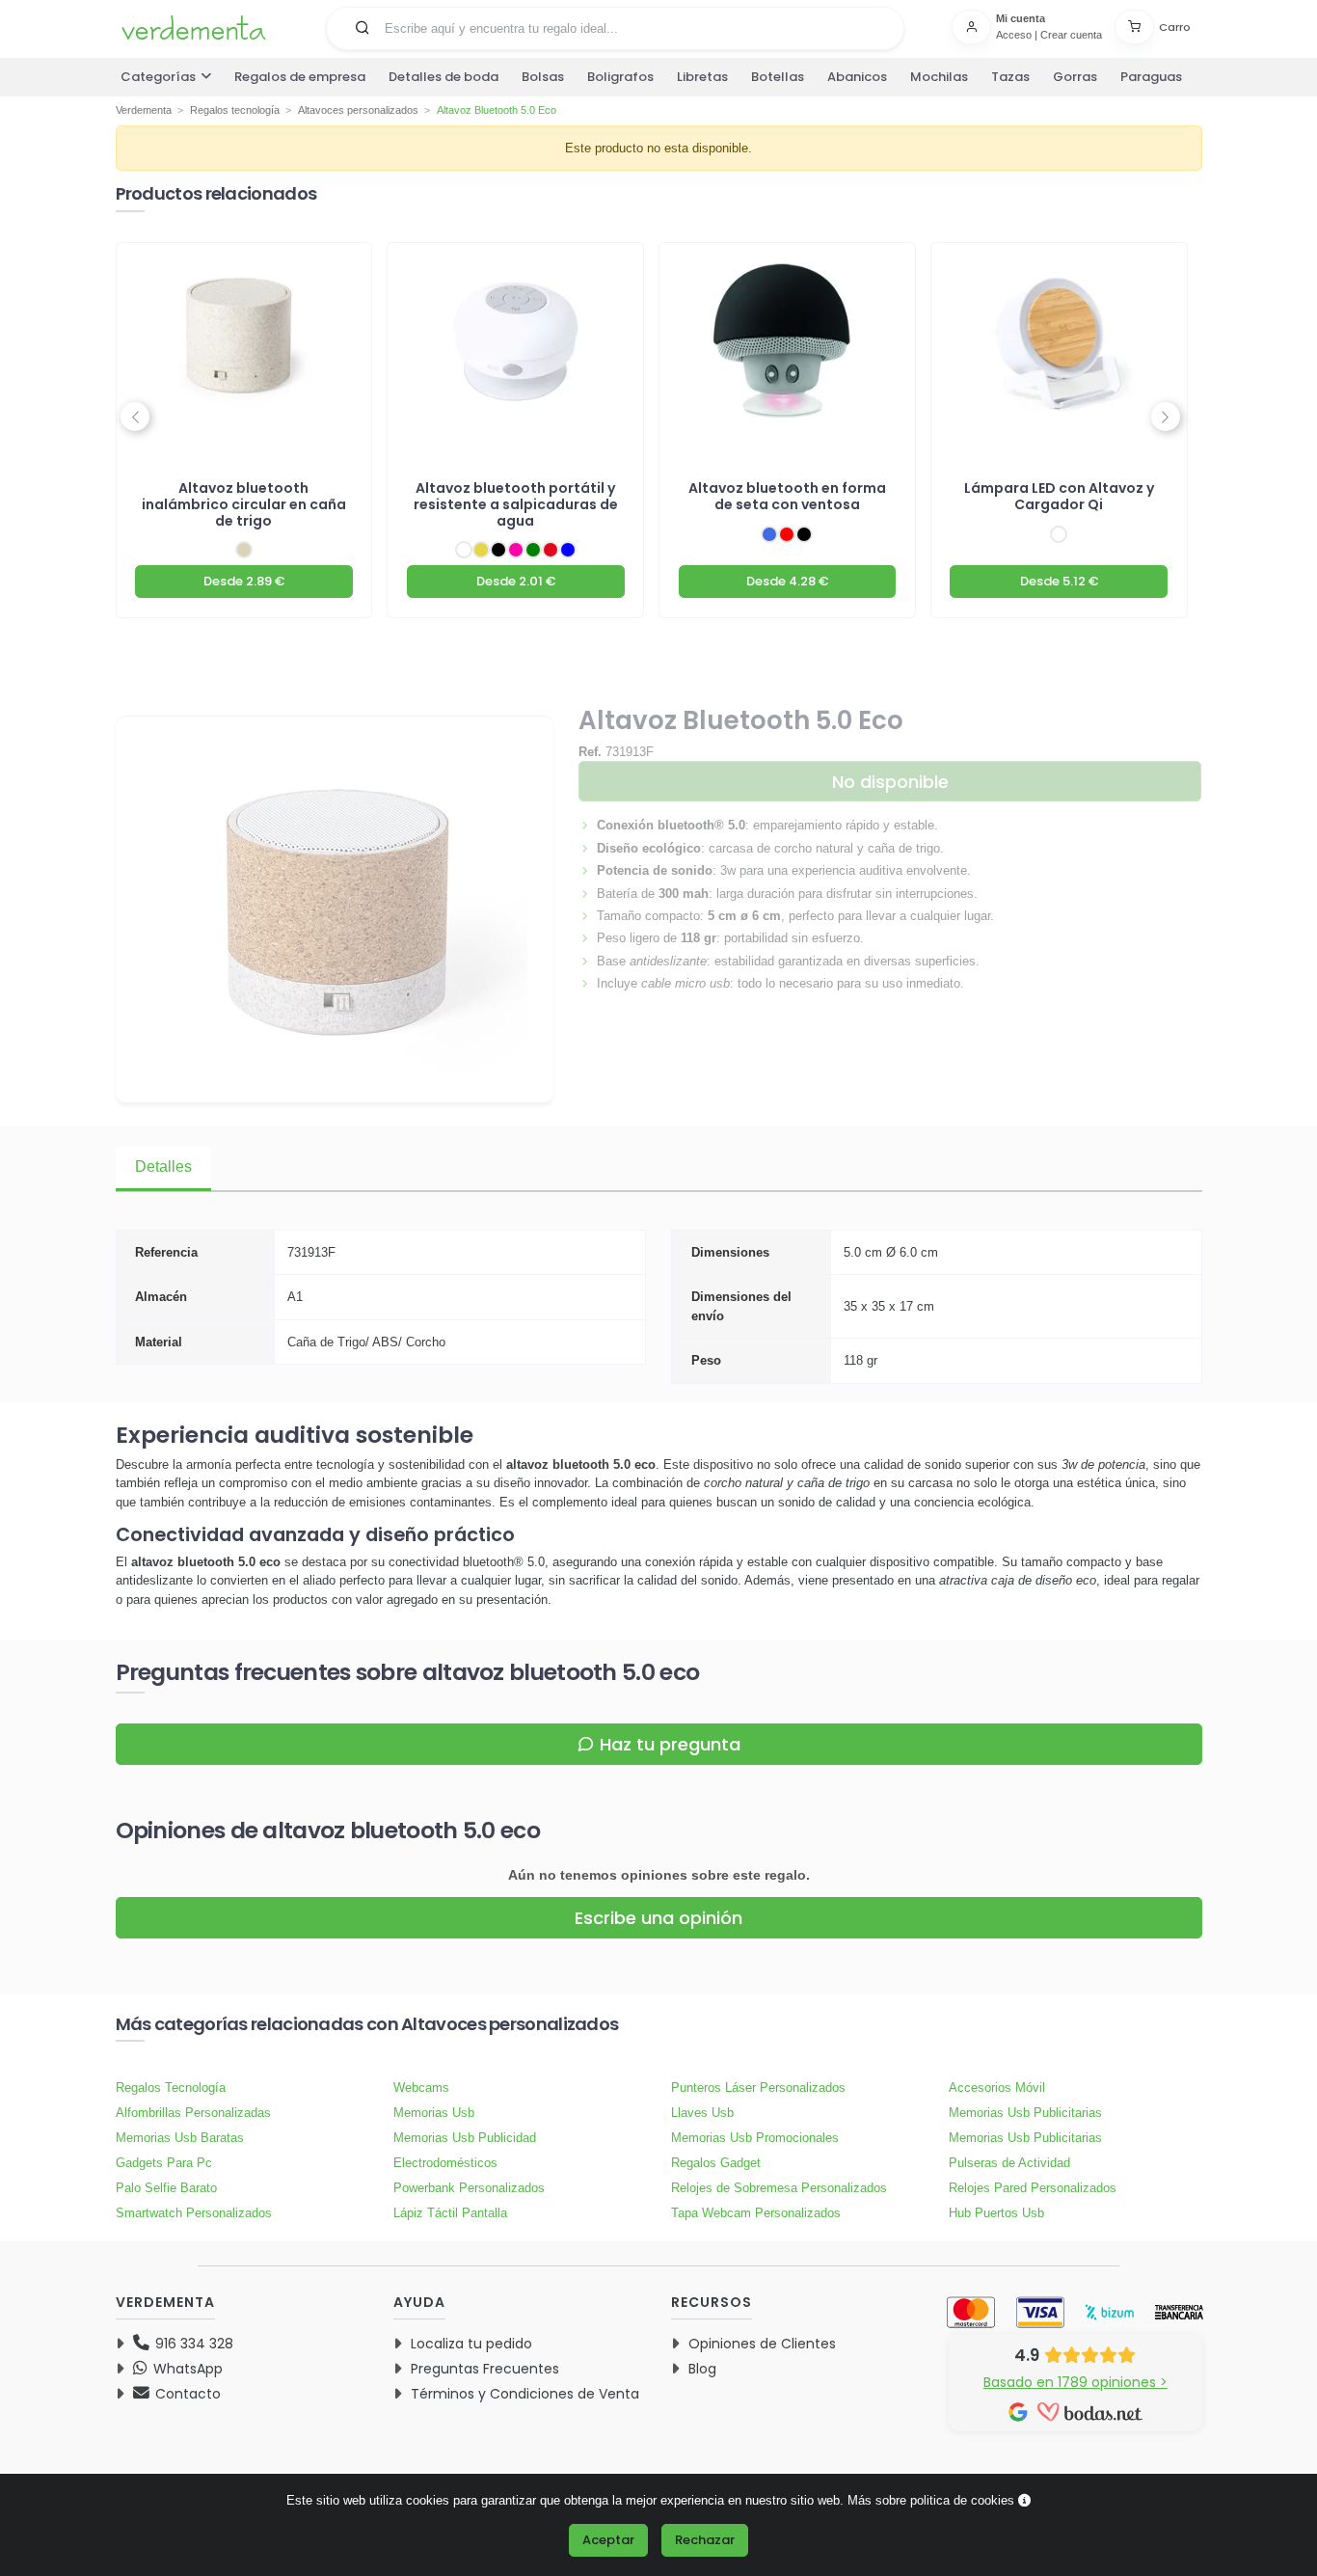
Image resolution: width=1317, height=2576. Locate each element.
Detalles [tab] (163, 1166)
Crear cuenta (1071, 35)
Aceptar (608, 2540)
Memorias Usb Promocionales (755, 2138)
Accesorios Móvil (997, 2088)
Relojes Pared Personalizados (1033, 2188)
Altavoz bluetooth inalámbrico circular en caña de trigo (244, 504)
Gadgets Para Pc (164, 2163)
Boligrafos (620, 77)
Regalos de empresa (300, 77)
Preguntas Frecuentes (485, 2369)
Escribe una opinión (658, 1918)
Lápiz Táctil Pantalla (450, 2213)
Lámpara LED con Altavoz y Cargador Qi (1059, 496)
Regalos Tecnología (171, 2088)
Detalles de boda (443, 77)
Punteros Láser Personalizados (758, 2088)
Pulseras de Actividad (1009, 2163)
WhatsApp (186, 2369)
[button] (363, 27)
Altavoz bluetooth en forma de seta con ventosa (787, 496)
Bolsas (543, 77)
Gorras (1075, 77)
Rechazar (705, 2540)
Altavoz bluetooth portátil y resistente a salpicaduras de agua (516, 504)
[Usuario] (974, 27)
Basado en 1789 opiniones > (1075, 2382)
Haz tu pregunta (670, 1744)
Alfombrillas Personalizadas (193, 2113)
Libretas (702, 77)
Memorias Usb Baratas (180, 2138)
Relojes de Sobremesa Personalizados (779, 2188)
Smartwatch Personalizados (194, 2213)
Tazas (1010, 77)
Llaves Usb (702, 2113)
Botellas (778, 77)
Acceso (1014, 35)
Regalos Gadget (716, 2163)
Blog (702, 2369)
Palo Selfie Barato (166, 2188)
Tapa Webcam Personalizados (756, 2213)
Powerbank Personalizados (469, 2188)
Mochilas (939, 77)
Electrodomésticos (445, 2163)
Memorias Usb (434, 2113)
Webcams (421, 2088)
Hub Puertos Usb (996, 2213)
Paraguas (1151, 77)
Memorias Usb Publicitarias (1025, 2113)
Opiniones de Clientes (762, 2344)
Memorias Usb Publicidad (465, 2138)
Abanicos (857, 77)
